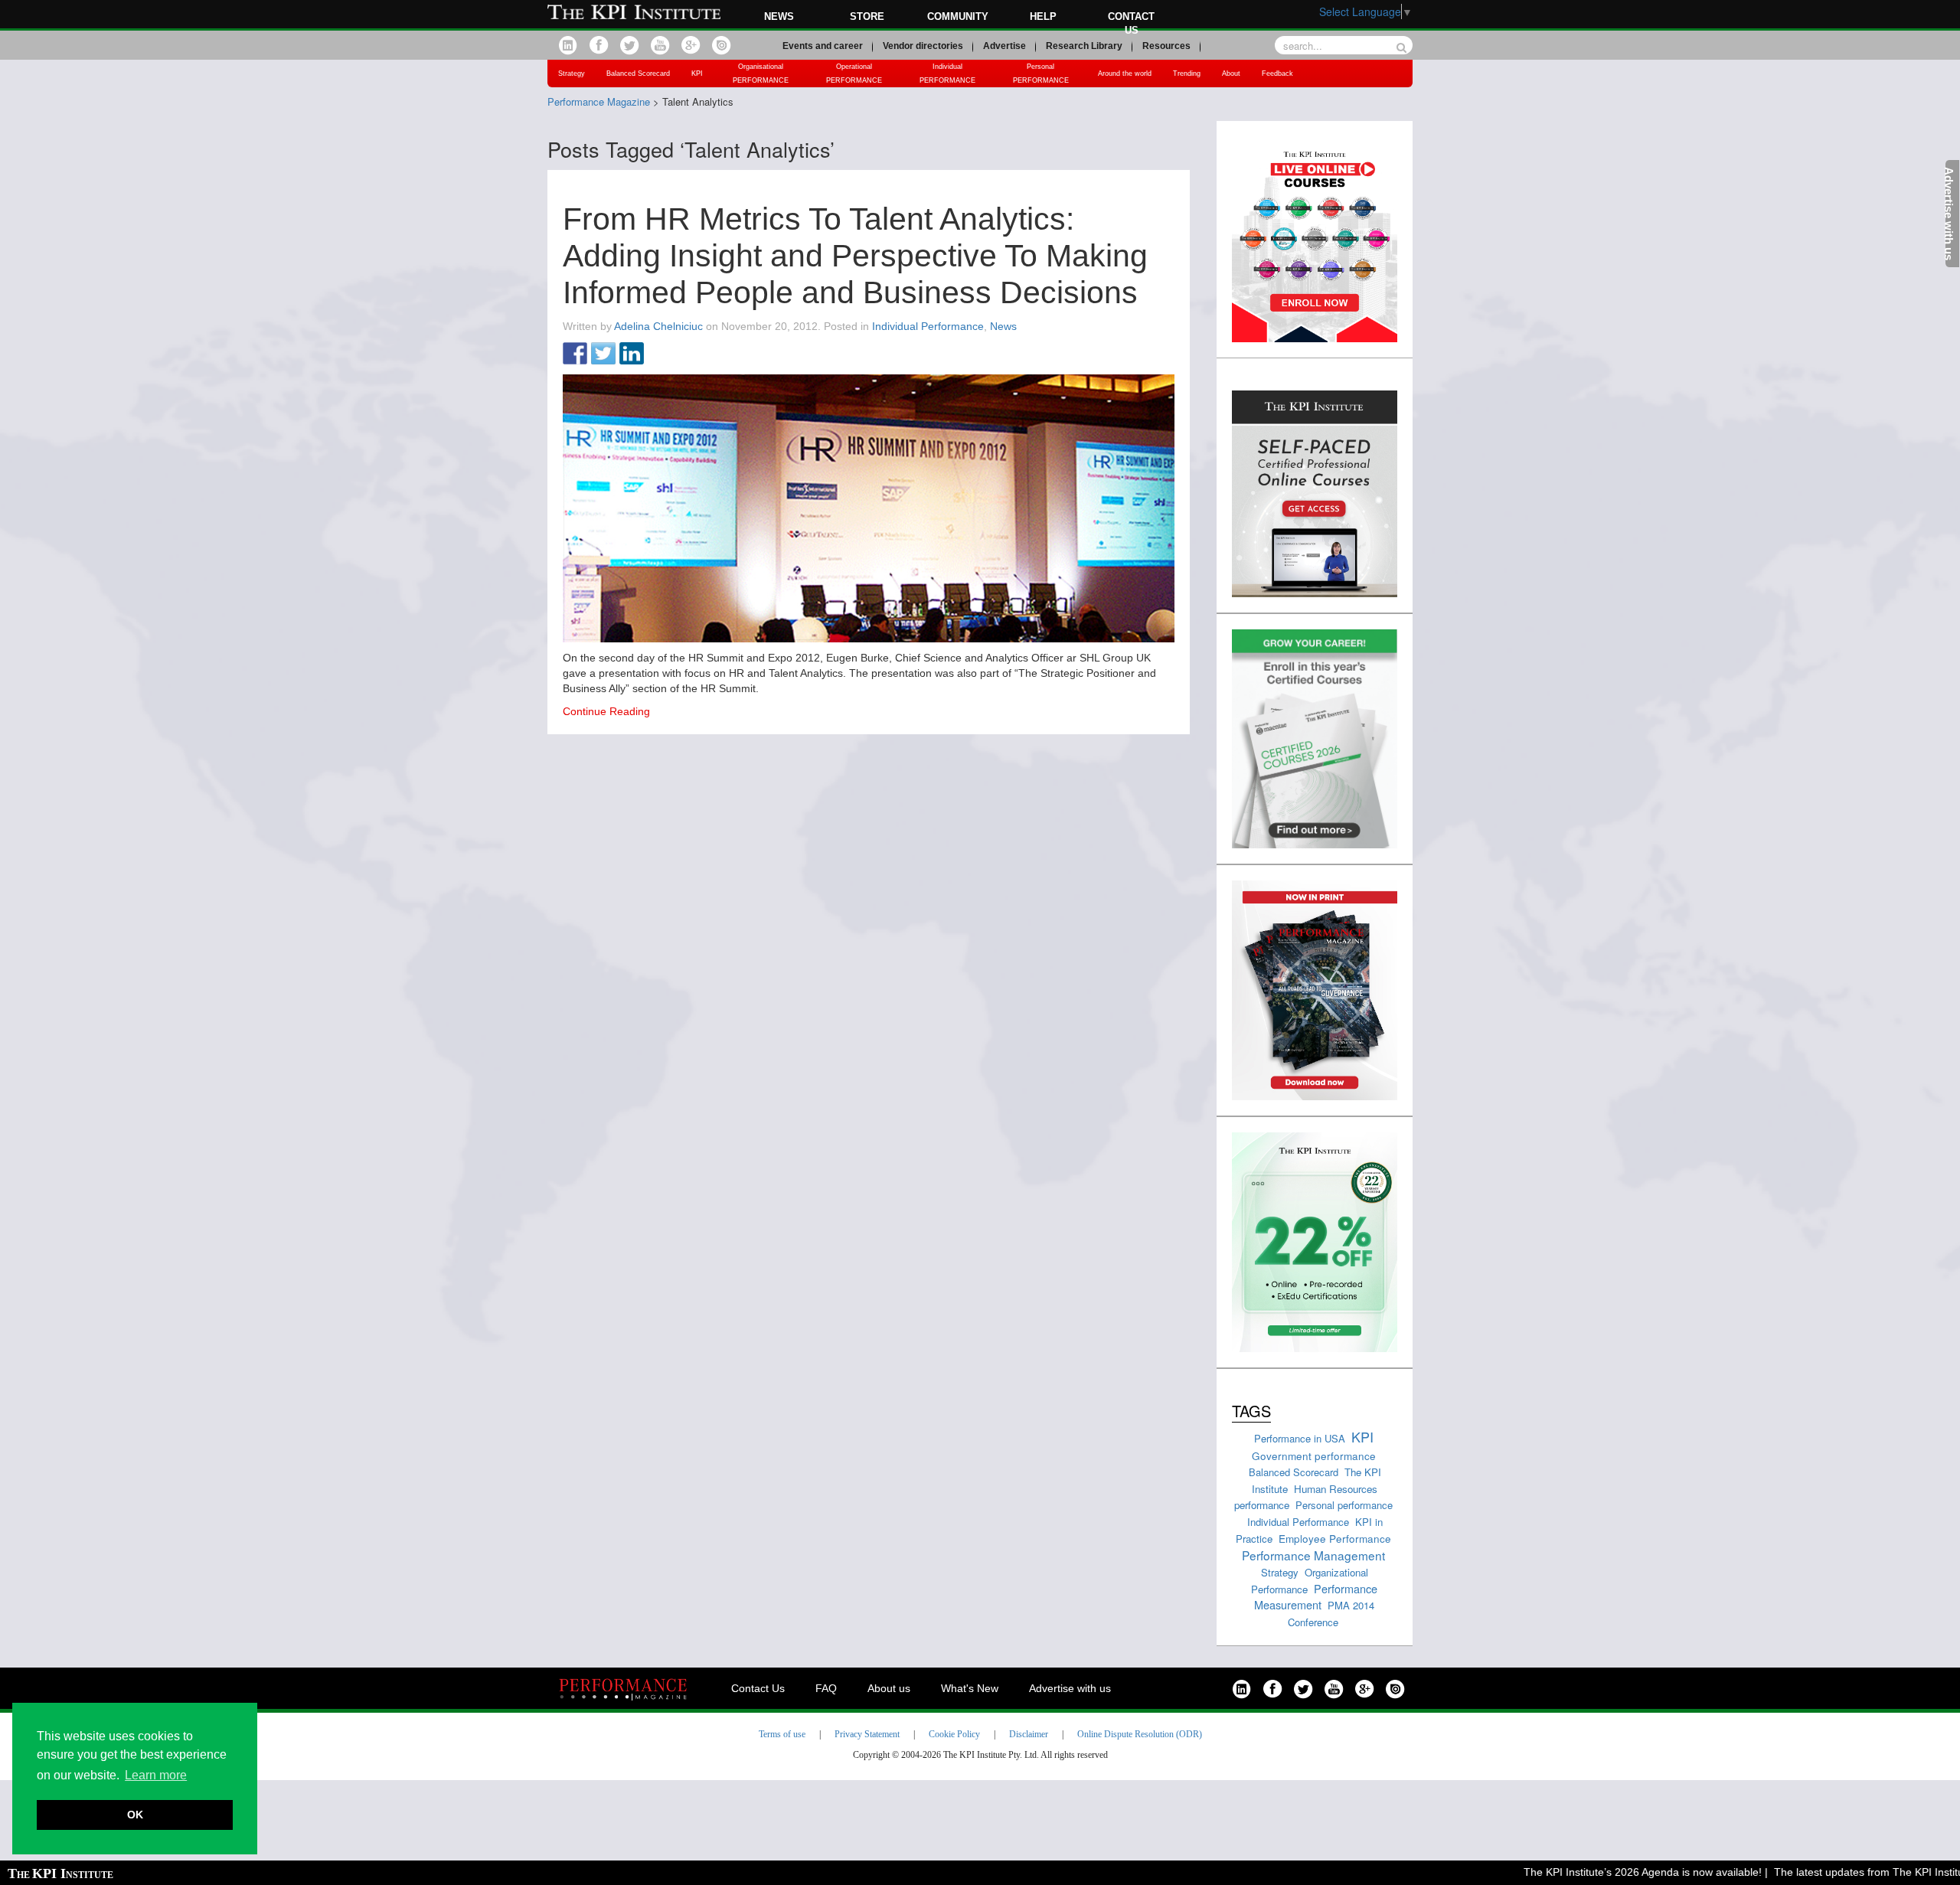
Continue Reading (606, 711)
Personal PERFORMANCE (1041, 74)
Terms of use (782, 1734)
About (1231, 74)
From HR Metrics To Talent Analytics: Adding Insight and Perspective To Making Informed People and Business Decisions (855, 256)
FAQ (826, 1688)
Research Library (1084, 46)
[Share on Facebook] (575, 354)
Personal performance (1344, 1505)
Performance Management (1313, 1555)
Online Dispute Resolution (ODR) (1140, 1734)
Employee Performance (1335, 1538)
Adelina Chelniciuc (658, 326)
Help (1043, 16)
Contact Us (758, 1688)
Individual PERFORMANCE (947, 74)
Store (867, 16)
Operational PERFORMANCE (854, 74)
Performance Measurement (1316, 1597)
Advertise (1004, 46)
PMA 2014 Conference (1331, 1614)
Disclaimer (1029, 1734)
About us (889, 1688)
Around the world (1125, 74)
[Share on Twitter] (603, 354)
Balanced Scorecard (638, 74)
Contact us (1131, 23)
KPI (697, 74)
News (779, 16)
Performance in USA (1300, 1438)
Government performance (1314, 1455)
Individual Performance (928, 326)
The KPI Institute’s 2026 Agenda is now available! (1611, 1872)
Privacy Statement (867, 1734)
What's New (970, 1688)
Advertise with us (1070, 1688)
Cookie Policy (954, 1734)
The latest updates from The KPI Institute (1842, 1872)
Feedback (1277, 74)
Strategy (572, 74)
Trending (1187, 74)
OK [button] (135, 1815)
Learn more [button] (156, 1775)
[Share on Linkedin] (632, 354)
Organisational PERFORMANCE (761, 74)
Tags (1251, 1411)
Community (958, 16)
